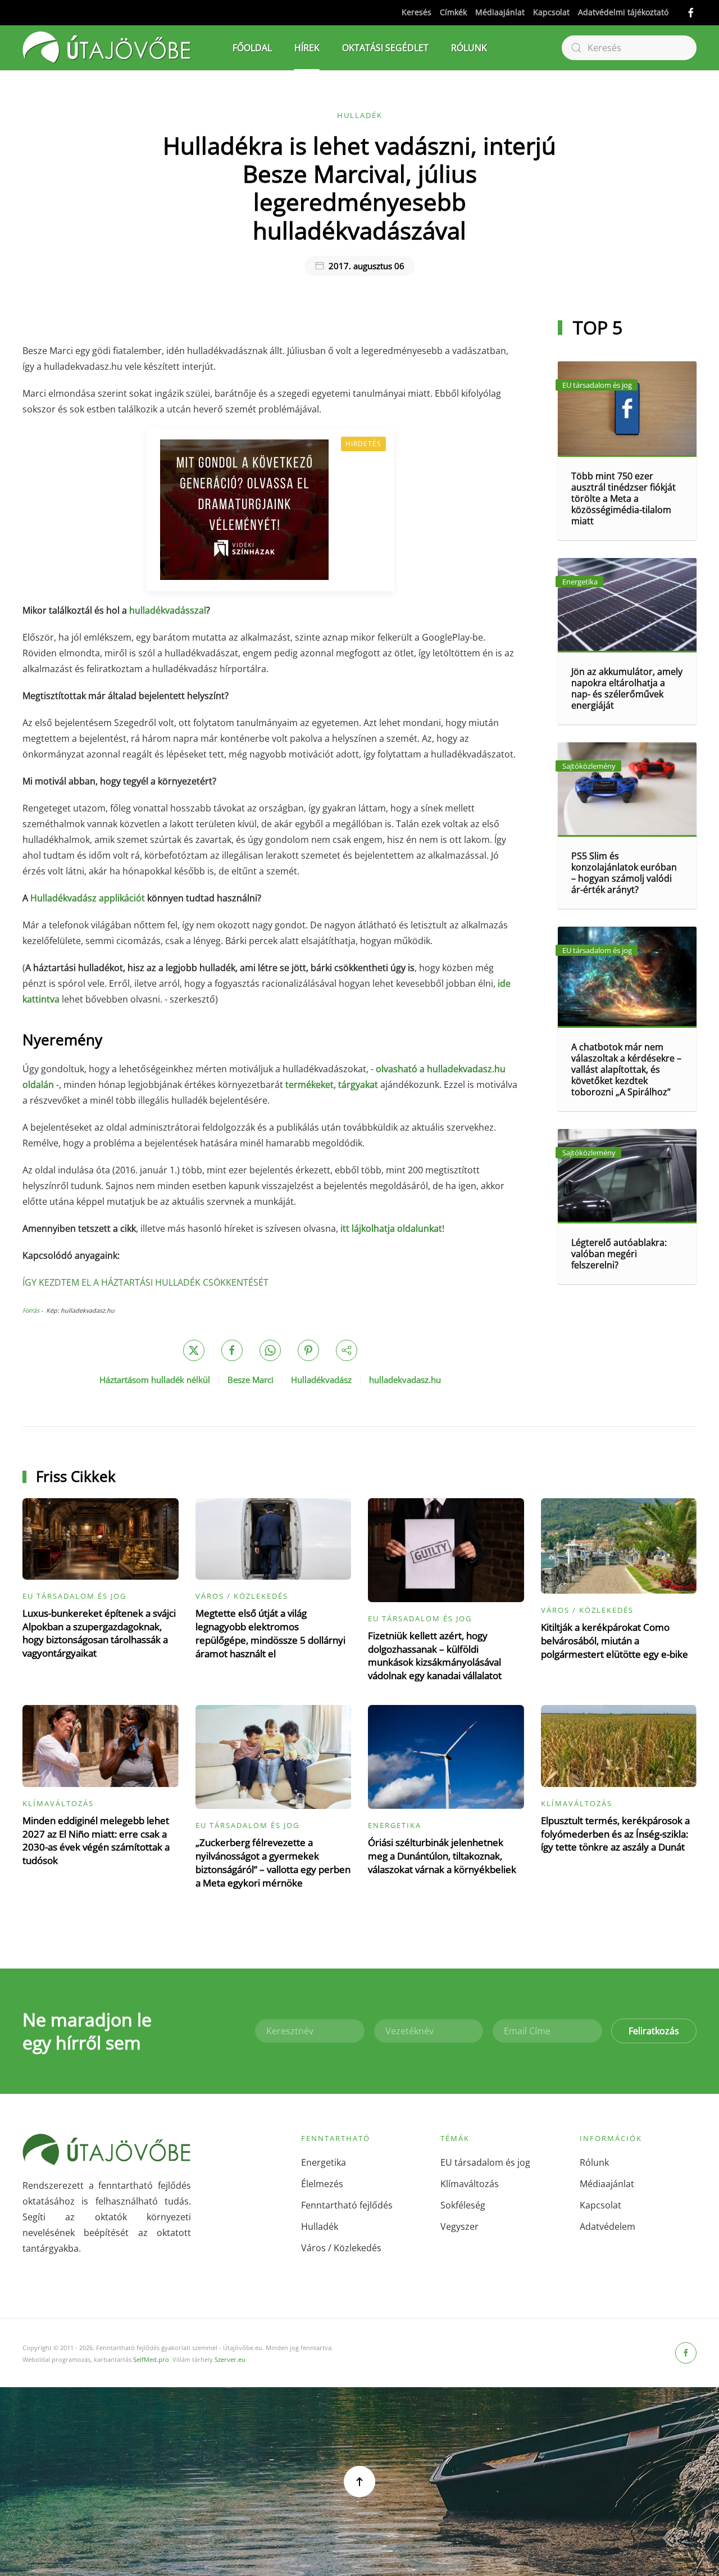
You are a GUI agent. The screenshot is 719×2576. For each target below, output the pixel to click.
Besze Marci (251, 1380)
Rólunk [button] (469, 48)
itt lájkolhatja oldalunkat (391, 1228)
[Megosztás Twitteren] (194, 1350)
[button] (359, 2482)
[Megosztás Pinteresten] (308, 1350)
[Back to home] (107, 48)
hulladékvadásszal (168, 610)
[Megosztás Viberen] (347, 1350)
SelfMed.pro (151, 2359)
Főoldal (252, 48)
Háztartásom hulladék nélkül (155, 1380)
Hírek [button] (307, 48)
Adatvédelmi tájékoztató (623, 12)
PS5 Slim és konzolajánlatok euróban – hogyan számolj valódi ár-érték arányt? (624, 873)
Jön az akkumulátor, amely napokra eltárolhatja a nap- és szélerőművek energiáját (627, 688)
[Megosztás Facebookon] (232, 1350)
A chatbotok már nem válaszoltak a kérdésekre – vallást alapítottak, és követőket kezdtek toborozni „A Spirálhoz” (626, 1069)
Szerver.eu (230, 2359)
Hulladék (360, 115)
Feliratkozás (654, 2031)
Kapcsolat (551, 12)
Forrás (31, 1310)
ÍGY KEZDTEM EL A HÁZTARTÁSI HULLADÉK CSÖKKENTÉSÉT (145, 1282)
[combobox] (629, 48)
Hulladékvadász (321, 1380)
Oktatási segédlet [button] (385, 48)
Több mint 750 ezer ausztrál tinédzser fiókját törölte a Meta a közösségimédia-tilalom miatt (624, 498)
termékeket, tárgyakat (332, 1085)
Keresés (417, 12)
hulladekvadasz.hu (405, 1380)
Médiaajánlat (500, 12)
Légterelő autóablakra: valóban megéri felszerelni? (619, 1254)
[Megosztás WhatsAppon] (270, 1350)
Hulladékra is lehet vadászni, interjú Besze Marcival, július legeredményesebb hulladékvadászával (359, 188)
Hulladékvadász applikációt (88, 898)
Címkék (453, 12)
